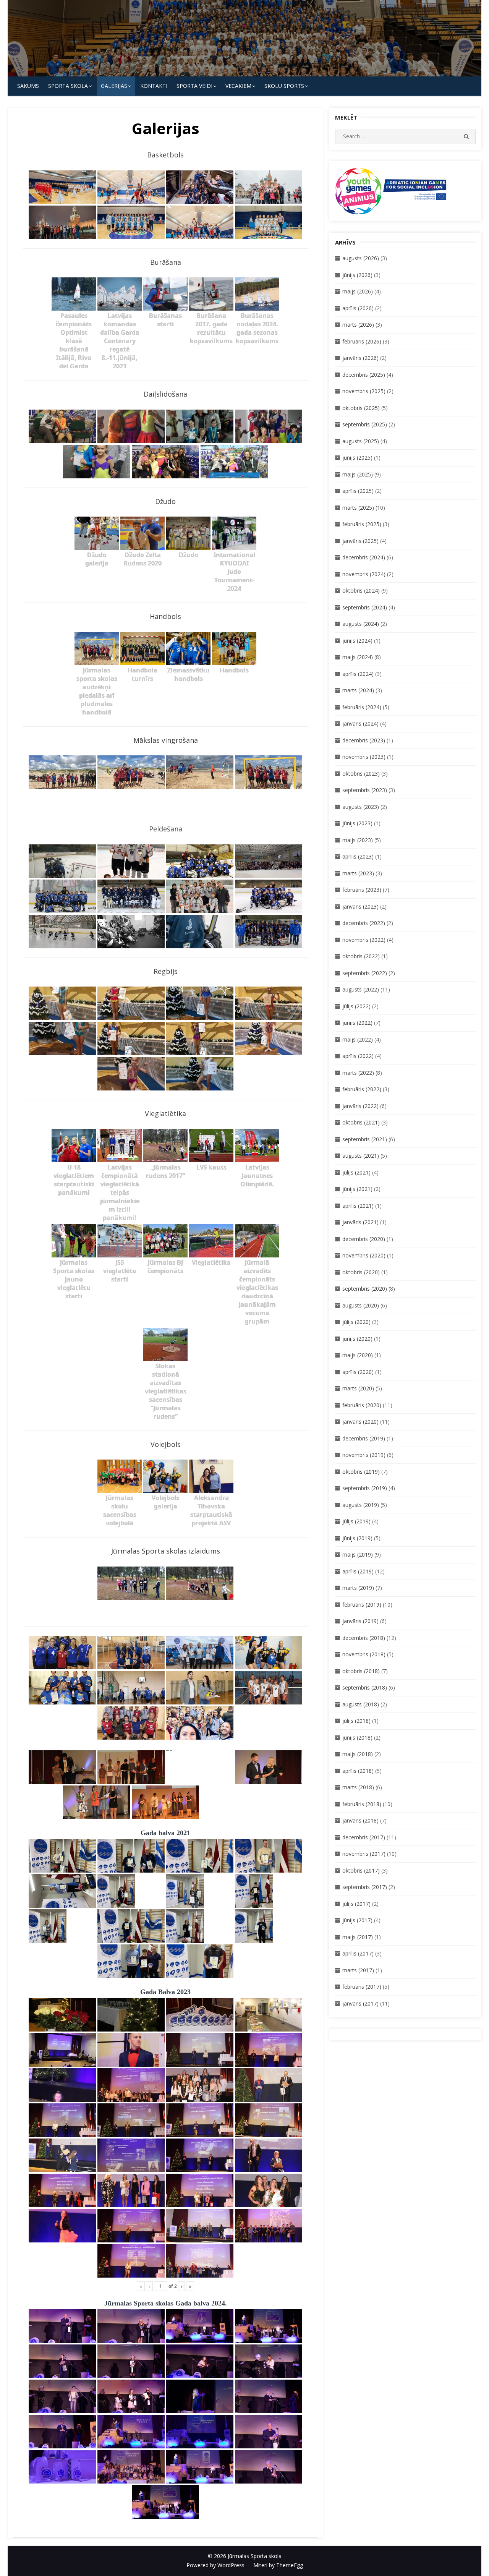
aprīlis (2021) (358, 1206)
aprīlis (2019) (358, 1571)
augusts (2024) (361, 624)
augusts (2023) (361, 807)
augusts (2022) (361, 989)
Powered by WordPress (215, 2565)
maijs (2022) (358, 1039)
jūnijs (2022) (357, 1023)
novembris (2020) (364, 1255)
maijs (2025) (358, 474)
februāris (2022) (362, 1089)
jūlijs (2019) (356, 1521)
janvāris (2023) (360, 906)
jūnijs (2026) (357, 275)
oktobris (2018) (361, 1671)
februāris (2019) (362, 1605)
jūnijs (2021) (357, 1189)
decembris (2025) (364, 375)
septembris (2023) (365, 790)
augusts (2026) (361, 258)
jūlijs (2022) (356, 1006)
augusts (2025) (361, 441)
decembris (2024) (364, 557)
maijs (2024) (358, 657)
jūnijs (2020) (357, 1339)
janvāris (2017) (360, 2003)
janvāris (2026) (360, 358)
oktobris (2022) (361, 956)
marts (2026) (358, 325)
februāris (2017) (362, 1987)
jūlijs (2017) (356, 1904)
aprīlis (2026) (358, 308)
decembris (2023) (364, 740)
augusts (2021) (361, 1156)
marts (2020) (358, 1388)
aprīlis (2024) (358, 674)
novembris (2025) (364, 391)
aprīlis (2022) (358, 1056)
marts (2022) (358, 1073)
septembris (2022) (365, 973)
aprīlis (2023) (358, 856)
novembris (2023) (364, 757)
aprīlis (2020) (358, 1372)
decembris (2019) (364, 1438)
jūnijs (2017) (357, 1920)
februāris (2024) (362, 707)
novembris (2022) (364, 940)
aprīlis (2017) (358, 1953)
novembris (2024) (364, 574)
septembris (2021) (365, 1139)
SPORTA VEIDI (194, 86)
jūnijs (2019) (357, 1538)
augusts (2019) (361, 1505)
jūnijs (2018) (357, 1738)
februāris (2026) (362, 341)
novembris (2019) (364, 1455)
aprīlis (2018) (358, 1771)
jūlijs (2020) (356, 1322)
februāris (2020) (362, 1405)
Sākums (28, 86)
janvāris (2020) (360, 1422)
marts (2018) (358, 1787)
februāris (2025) (362, 524)
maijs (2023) (358, 840)
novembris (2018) (364, 1654)
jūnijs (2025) (357, 458)
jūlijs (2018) (356, 1721)
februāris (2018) (362, 1804)
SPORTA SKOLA (68, 86)
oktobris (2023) (361, 774)
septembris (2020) (365, 1289)
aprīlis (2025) (358, 491)
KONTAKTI (154, 86)
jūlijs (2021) (356, 1172)
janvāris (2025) (360, 541)
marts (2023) (358, 873)
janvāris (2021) (360, 1222)
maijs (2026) (358, 291)
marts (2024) (358, 690)
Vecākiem (238, 86)
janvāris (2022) (360, 1106)
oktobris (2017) (361, 1870)
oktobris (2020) (361, 1272)
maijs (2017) (358, 1937)
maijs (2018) (358, 1754)
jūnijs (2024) (357, 641)
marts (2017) (358, 1970)
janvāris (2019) (360, 1621)
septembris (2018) (365, 1687)
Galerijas (114, 86)
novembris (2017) (364, 1854)
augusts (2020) (361, 1305)
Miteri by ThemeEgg (278, 2565)
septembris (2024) (365, 607)
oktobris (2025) (361, 408)
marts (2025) (358, 508)
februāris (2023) (362, 890)
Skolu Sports (284, 86)
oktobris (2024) (361, 591)
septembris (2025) (365, 424)
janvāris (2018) (360, 1820)
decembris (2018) (364, 1638)
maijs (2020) (358, 1355)
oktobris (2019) (361, 1472)
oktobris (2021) (361, 1122)
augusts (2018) (361, 1704)
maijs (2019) (358, 1555)
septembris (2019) (365, 1488)
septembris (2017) (365, 1887)
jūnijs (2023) (357, 823)
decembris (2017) (364, 1837)
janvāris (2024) (360, 723)
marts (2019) (358, 1588)
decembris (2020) (364, 1239)
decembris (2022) (364, 923)
